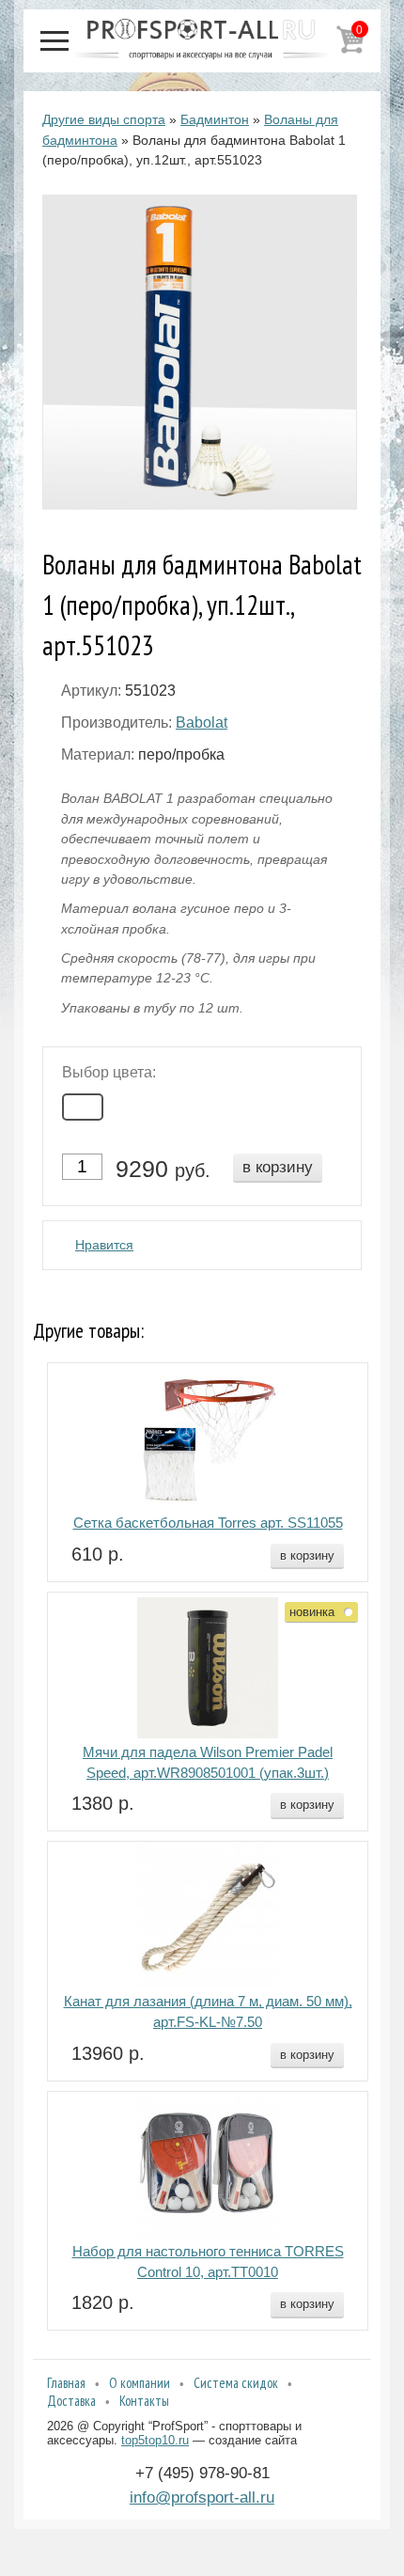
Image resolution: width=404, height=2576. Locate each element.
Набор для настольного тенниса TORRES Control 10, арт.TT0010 (208, 2262)
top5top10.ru (155, 2440)
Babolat (202, 723)
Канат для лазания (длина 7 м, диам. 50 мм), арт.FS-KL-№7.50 (208, 2012)
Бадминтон (215, 119)
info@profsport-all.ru (202, 2497)
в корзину (278, 1167)
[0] (350, 50)
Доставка (71, 2401)
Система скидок (236, 2383)
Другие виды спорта (104, 119)
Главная (66, 2383)
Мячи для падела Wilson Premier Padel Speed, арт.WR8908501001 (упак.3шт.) (208, 1763)
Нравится (104, 1245)
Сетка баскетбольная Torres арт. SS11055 (208, 1523)
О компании (140, 2383)
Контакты (144, 2401)
